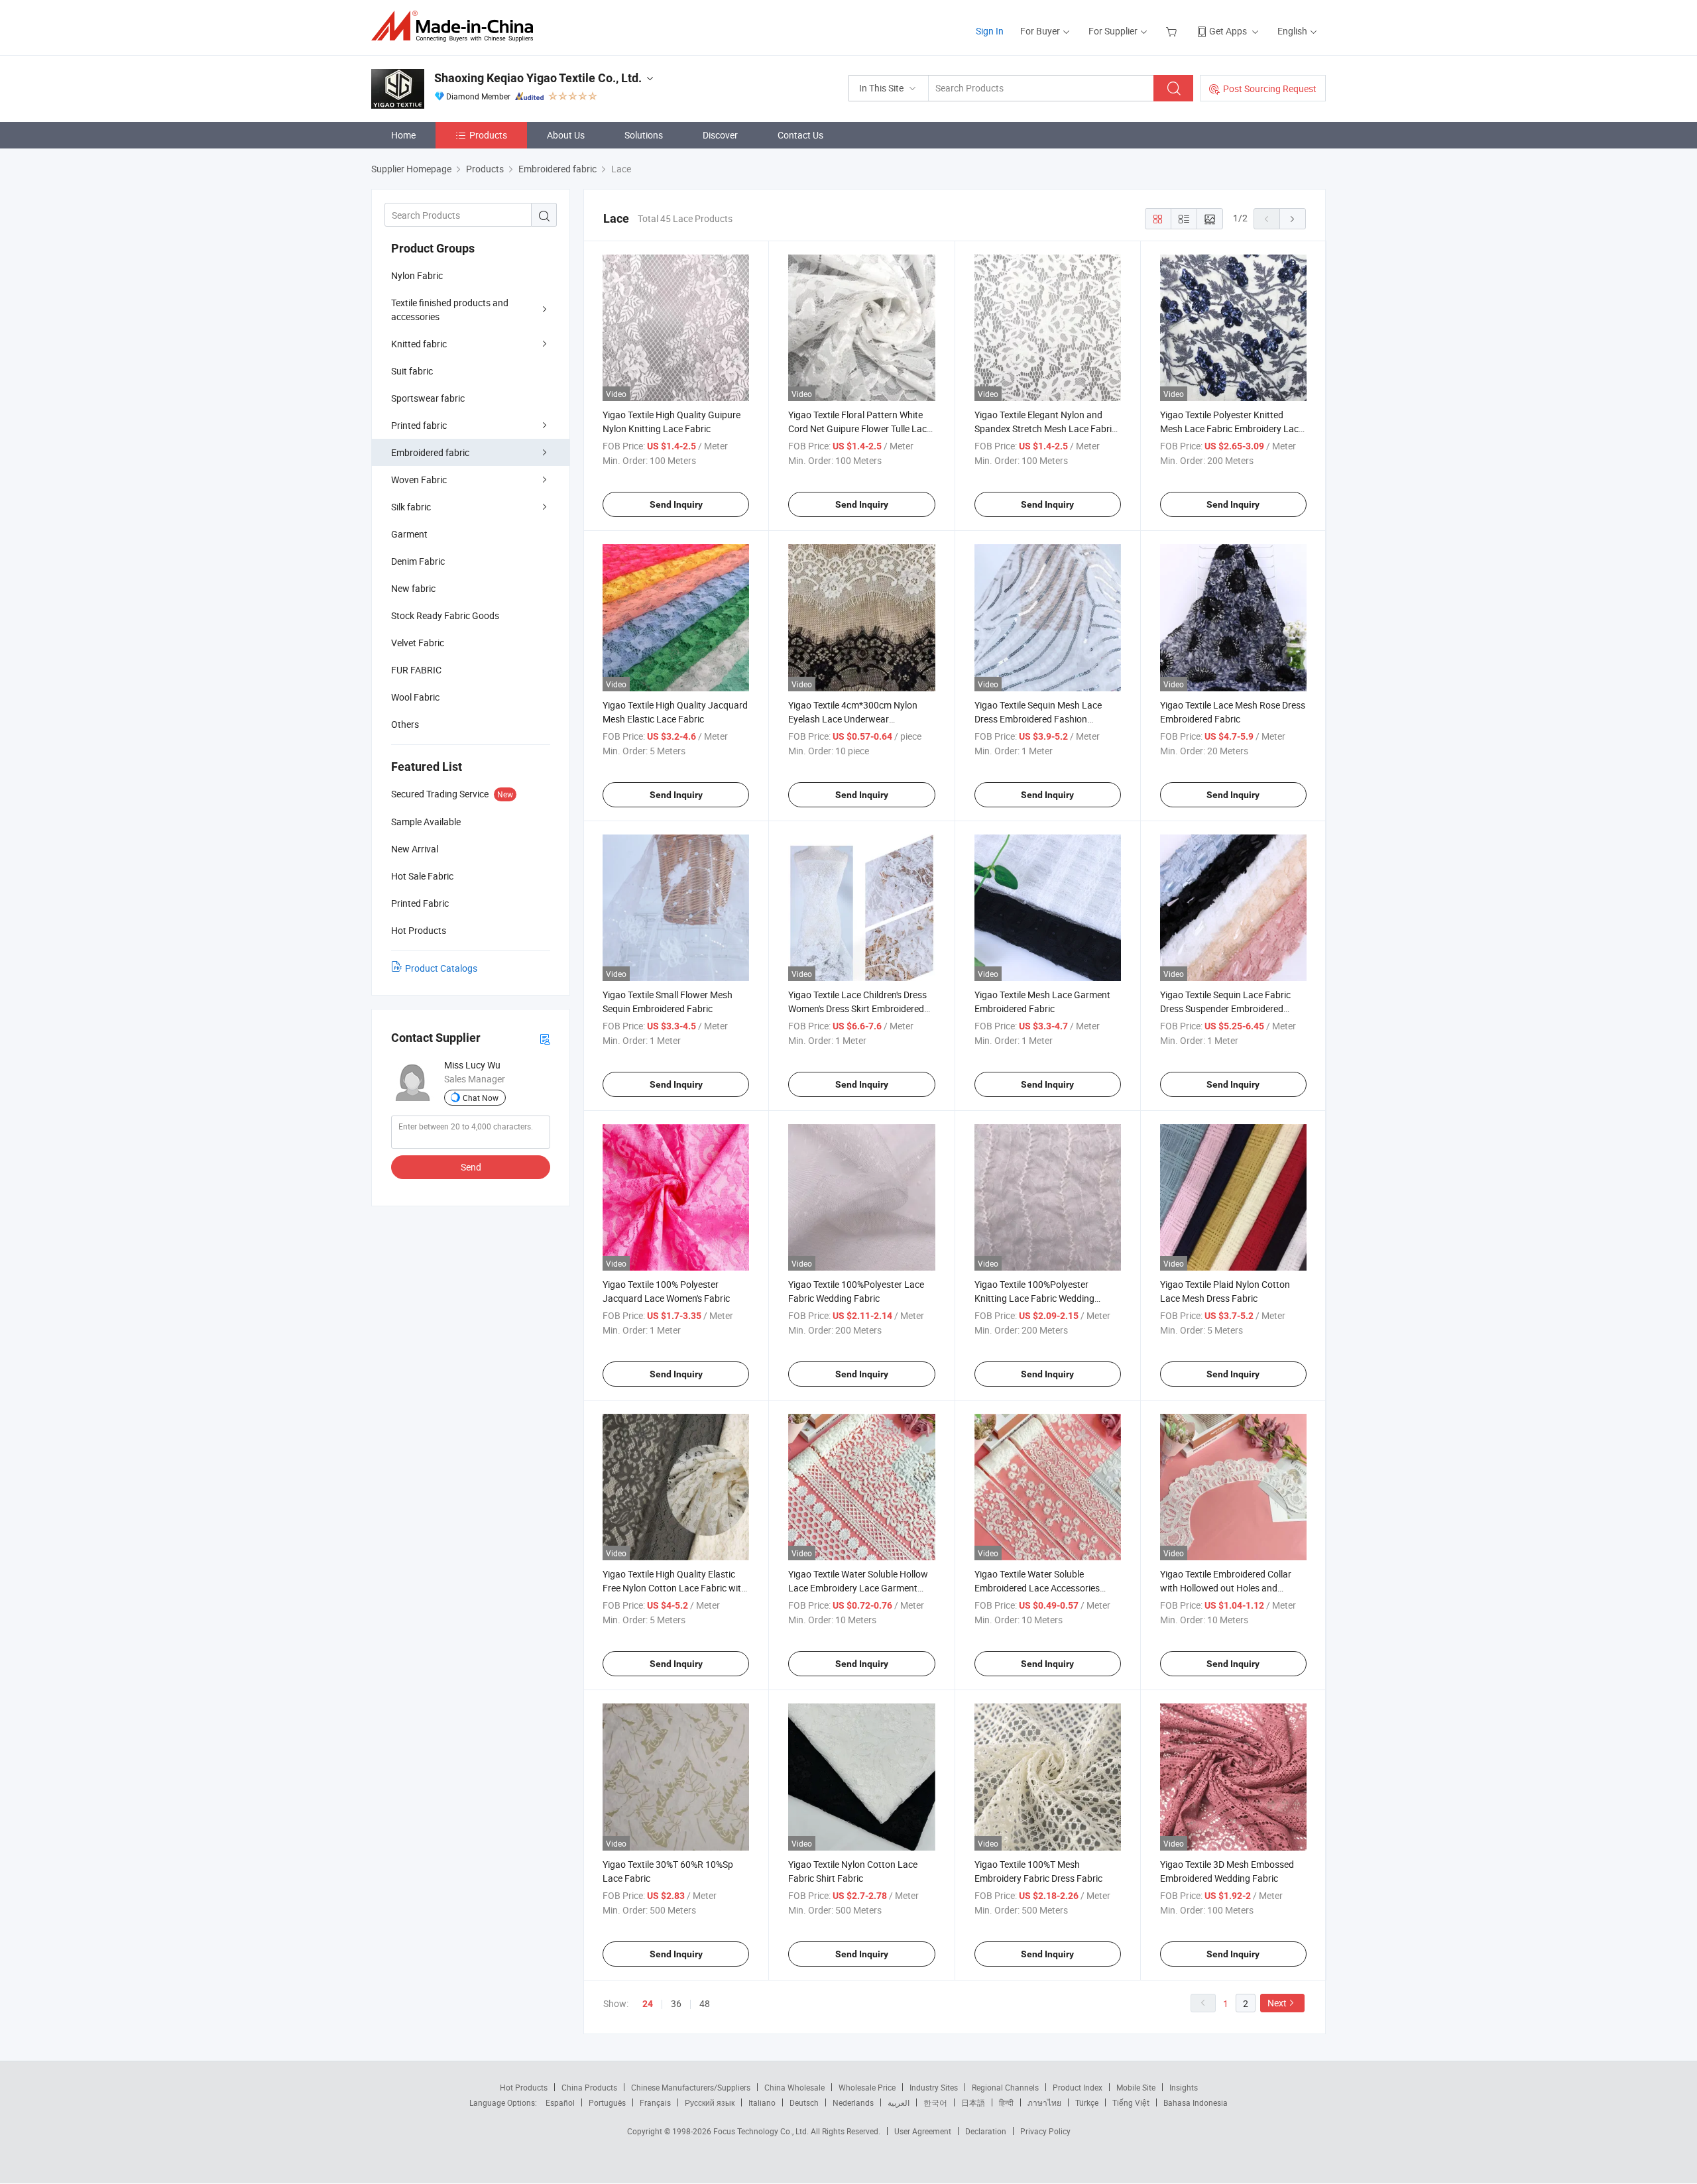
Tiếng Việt (1131, 2102)
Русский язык (710, 2102)
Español (560, 2102)
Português (607, 2102)
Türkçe (1087, 2102)
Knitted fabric (419, 344)
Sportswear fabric (428, 398)
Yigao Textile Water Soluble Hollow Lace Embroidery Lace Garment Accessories (858, 1588)
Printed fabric (419, 425)
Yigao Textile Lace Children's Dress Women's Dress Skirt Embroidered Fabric (857, 1008)
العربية (899, 2102)
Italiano (762, 2102)
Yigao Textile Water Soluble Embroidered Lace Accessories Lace (1037, 1588)
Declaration (986, 2131)
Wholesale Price (867, 2087)
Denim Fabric (418, 561)
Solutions (644, 135)
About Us (566, 135)
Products (488, 135)
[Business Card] (545, 1038)
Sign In (990, 31)
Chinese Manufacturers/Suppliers (691, 2087)
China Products (589, 2087)
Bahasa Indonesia (1196, 2102)
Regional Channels (1005, 2087)
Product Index (1078, 2087)
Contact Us (800, 135)
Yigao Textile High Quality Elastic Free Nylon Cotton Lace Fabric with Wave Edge (674, 1588)
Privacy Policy (1045, 2131)
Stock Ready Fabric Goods (445, 615)
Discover (720, 135)
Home (403, 135)
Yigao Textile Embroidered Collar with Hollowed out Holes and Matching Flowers (1226, 1588)
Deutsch (804, 2102)
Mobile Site (1136, 2087)
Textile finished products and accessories (450, 310)
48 (705, 2003)
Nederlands (853, 2102)
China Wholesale (794, 2087)
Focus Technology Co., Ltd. (762, 2131)
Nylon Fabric (417, 275)
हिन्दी (1006, 2102)
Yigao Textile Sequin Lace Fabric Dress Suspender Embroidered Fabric (1225, 1008)
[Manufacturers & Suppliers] (456, 26)
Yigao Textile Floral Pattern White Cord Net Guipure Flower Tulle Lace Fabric (860, 429)
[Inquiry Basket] (1173, 31)
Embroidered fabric (430, 452)
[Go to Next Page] (1293, 219)
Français (655, 2102)
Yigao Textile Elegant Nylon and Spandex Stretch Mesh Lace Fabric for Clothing (1045, 429)
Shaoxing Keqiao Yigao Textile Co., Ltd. (538, 78)
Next (1277, 2003)
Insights (1184, 2087)
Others (405, 724)
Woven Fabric (419, 480)
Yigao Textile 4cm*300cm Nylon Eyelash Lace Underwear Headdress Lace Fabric (853, 719)
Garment (409, 534)
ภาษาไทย (1044, 2102)
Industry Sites (934, 2087)
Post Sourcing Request (1270, 88)
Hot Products (524, 2087)
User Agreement (923, 2131)
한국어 (935, 2102)
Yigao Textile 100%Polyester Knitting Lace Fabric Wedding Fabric (1034, 1298)
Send (471, 1167)
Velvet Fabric (418, 643)
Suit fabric (412, 371)
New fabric (413, 588)
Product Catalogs (441, 968)
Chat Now (481, 1098)
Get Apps (1228, 31)
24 (648, 2004)
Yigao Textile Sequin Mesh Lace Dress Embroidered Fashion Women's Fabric (1038, 719)
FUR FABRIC (416, 670)
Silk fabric (411, 507)
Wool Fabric (415, 697)
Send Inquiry (676, 504)
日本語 (973, 2102)
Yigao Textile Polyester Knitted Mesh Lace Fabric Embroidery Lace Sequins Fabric (1232, 429)
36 (676, 2003)
